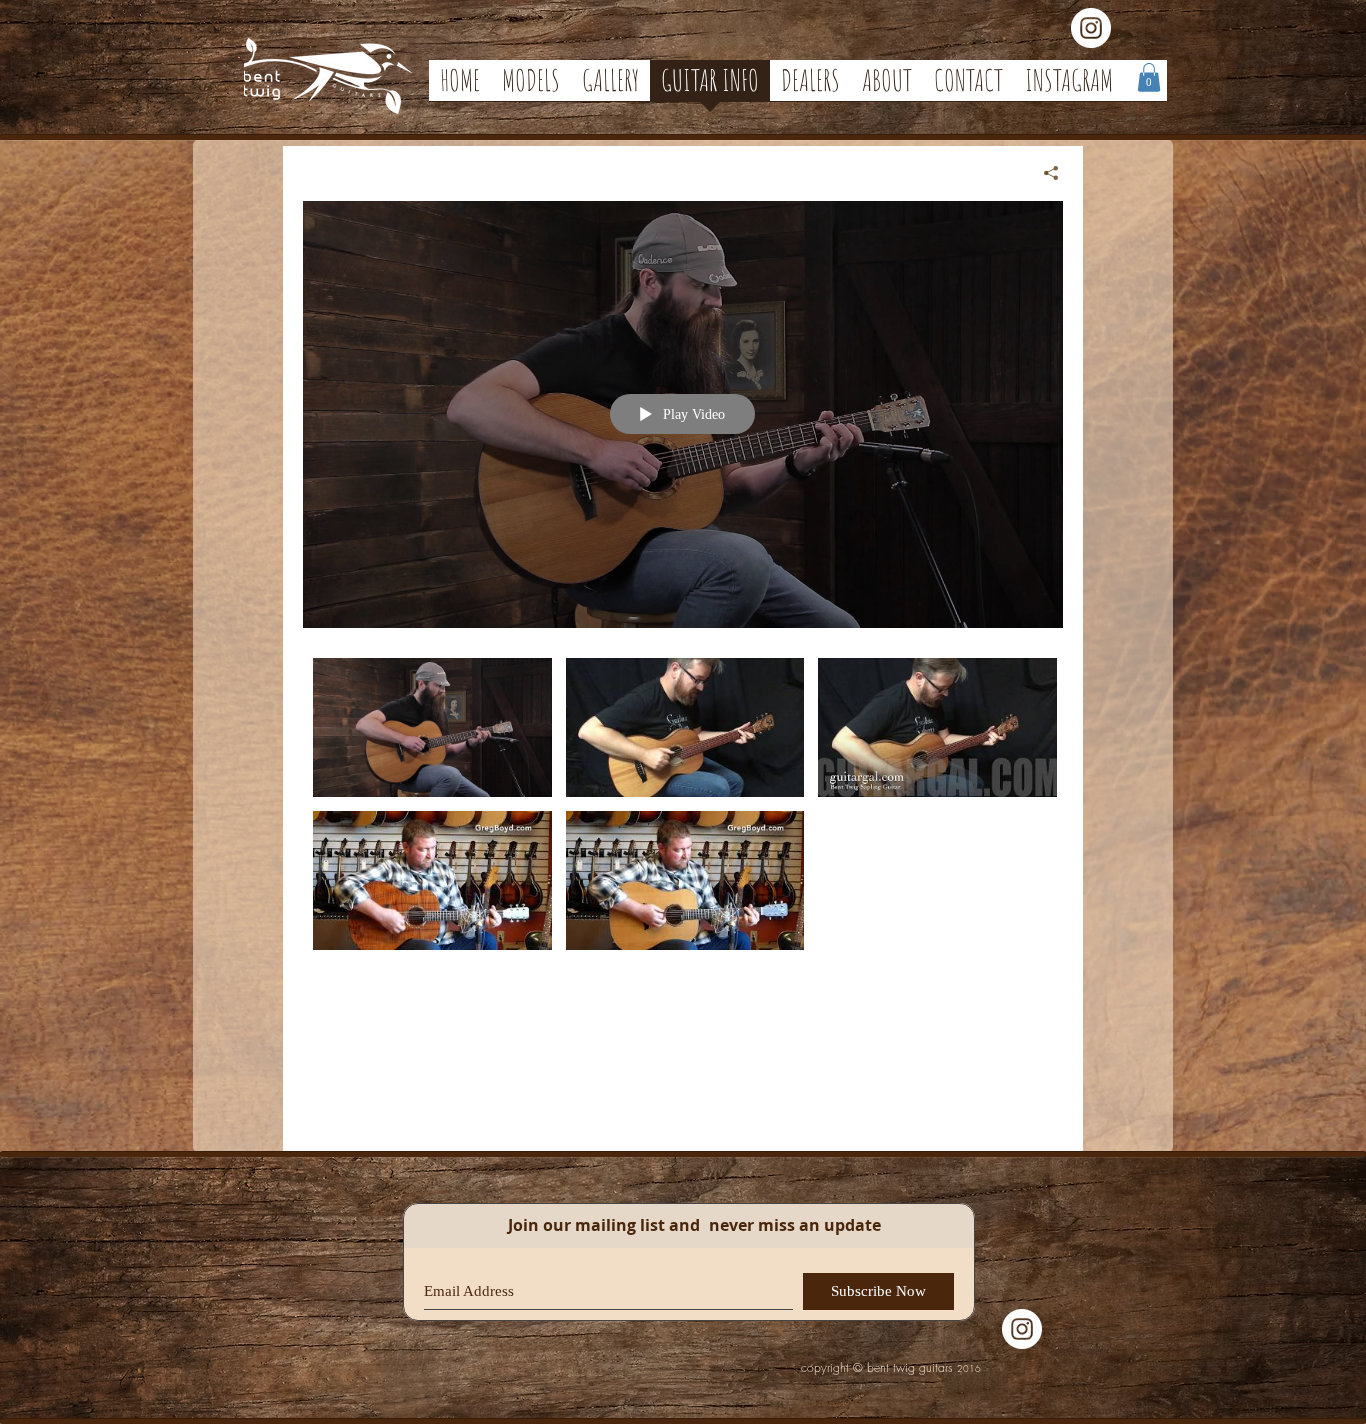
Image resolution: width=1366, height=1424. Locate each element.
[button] (1149, 77)
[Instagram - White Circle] (1091, 28)
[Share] (1043, 173)
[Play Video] (432, 727)
